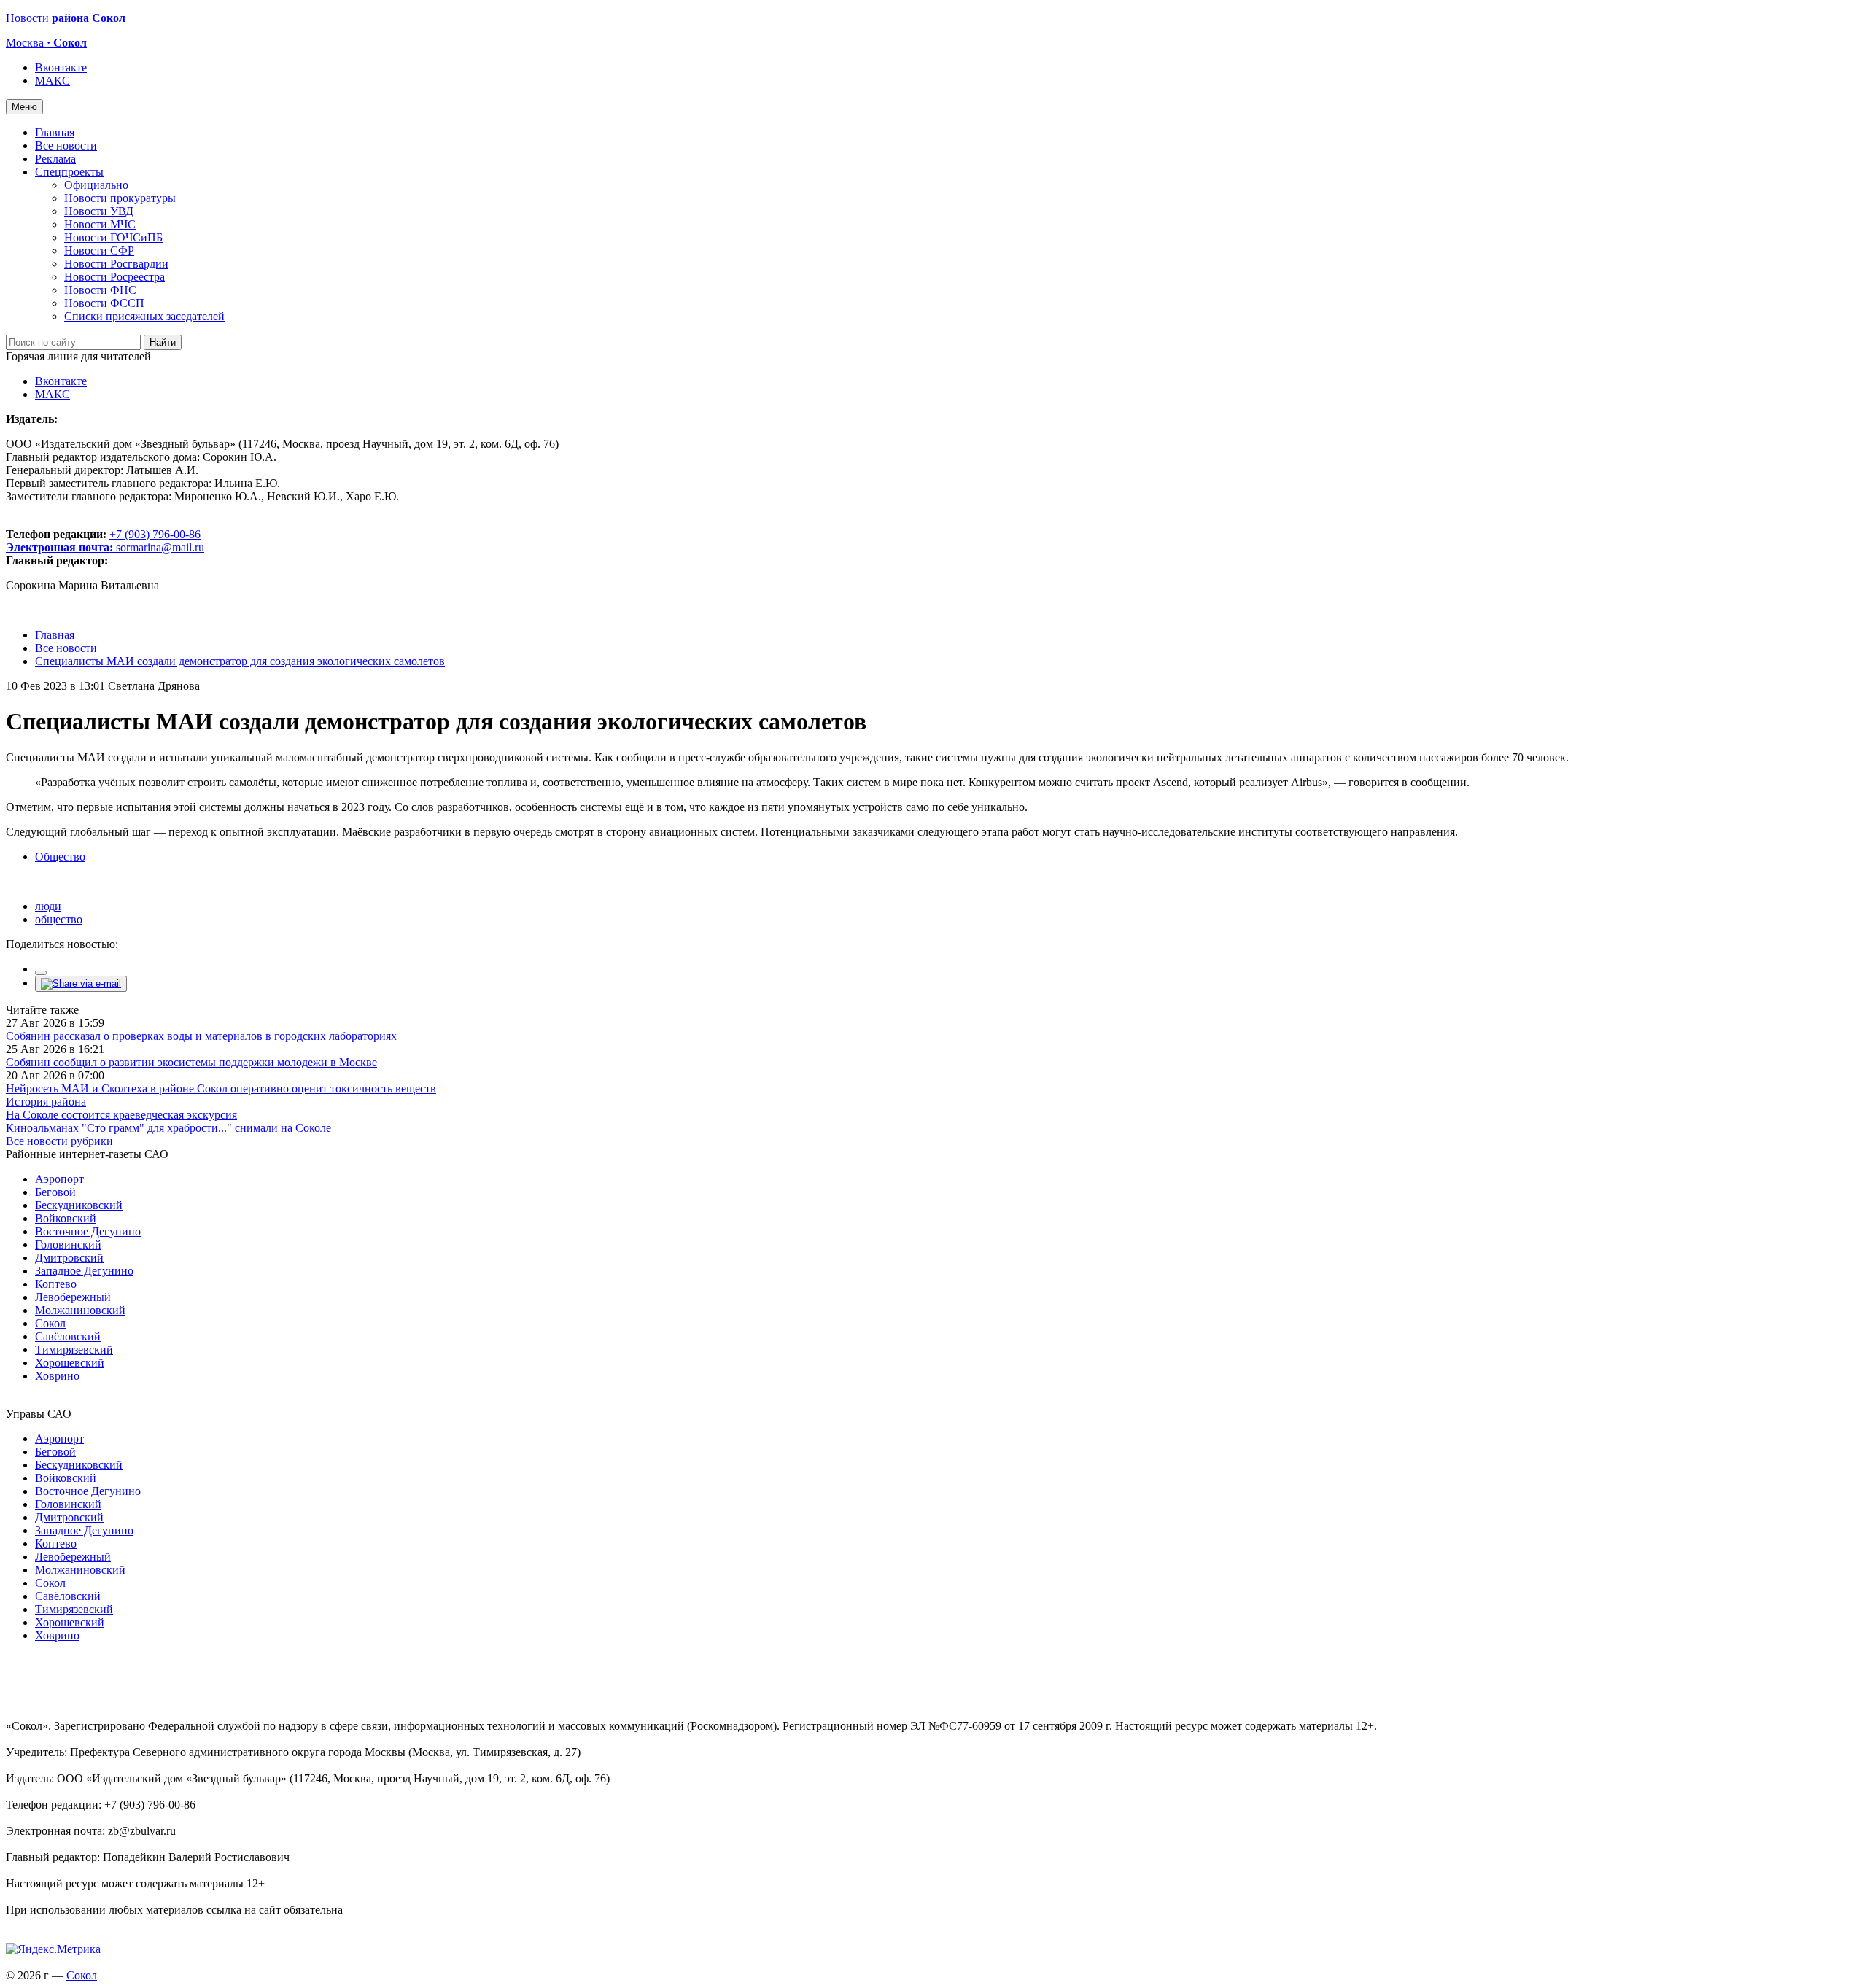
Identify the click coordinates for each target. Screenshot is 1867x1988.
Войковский (66, 1218)
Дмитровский (69, 1258)
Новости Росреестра (114, 277)
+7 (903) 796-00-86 (103, 541)
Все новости (66, 145)
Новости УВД (99, 211)
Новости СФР (99, 251)
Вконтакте (61, 67)
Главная (55, 132)
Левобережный (73, 1297)
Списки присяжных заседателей (144, 316)
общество (59, 919)
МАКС (53, 81)
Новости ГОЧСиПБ (113, 237)
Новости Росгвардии (116, 264)
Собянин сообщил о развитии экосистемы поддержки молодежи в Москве (191, 1062)
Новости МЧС (100, 224)
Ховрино (57, 1376)
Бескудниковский (79, 1205)
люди (48, 906)
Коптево (56, 1284)
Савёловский (68, 1336)
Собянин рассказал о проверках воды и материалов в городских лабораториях (201, 1036)
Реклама (55, 159)
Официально (96, 185)
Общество (60, 857)
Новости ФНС (100, 290)
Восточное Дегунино (88, 1231)
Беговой (55, 1192)
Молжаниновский (80, 1310)
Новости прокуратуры (120, 198)
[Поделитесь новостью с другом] (81, 983)
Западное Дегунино (84, 1271)
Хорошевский (70, 1363)
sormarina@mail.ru (160, 547)
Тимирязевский (74, 1350)
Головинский (68, 1245)
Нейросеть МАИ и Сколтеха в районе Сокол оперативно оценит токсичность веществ (221, 1088)
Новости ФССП (104, 303)
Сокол (50, 1323)
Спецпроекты (69, 172)
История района (46, 1102)
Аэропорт (59, 1179)
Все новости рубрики (59, 1141)
